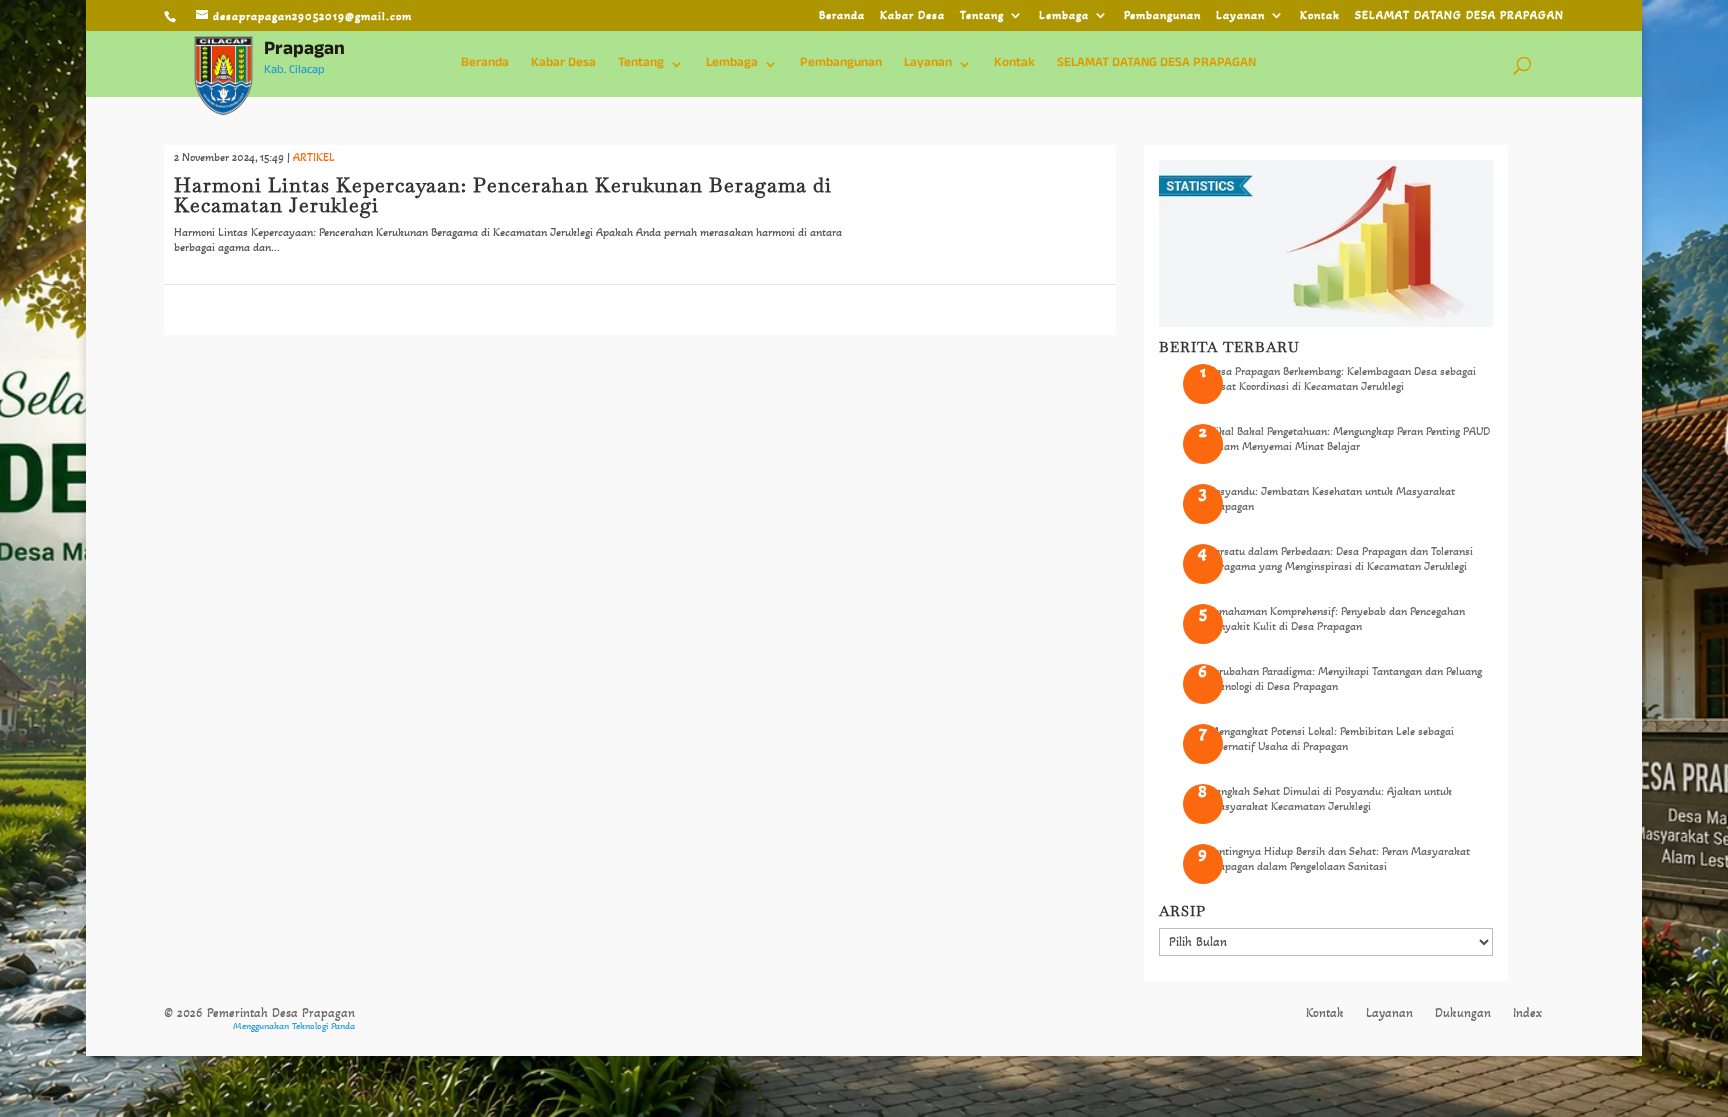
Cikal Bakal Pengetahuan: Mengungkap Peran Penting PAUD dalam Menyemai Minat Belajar (1349, 438)
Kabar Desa (912, 15)
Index (1527, 1013)
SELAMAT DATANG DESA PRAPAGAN (1459, 15)
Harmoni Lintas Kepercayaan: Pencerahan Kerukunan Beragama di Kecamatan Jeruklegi (503, 195)
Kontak (1320, 15)
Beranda (842, 15)
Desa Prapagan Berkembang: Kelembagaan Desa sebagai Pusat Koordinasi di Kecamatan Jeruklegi (1342, 378)
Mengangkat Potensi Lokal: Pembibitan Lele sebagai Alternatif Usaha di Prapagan (1331, 738)
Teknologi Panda (323, 1026)
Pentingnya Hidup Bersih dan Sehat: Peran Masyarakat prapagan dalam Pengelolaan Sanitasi (1339, 858)
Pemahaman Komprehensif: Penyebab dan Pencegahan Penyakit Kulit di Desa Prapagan (1337, 618)
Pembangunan (1162, 15)
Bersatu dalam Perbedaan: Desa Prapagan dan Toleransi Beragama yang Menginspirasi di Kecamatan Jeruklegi (1341, 558)
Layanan (1240, 15)
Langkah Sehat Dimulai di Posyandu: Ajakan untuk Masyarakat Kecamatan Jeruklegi (1330, 798)
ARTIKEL (314, 157)
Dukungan (1463, 1013)
